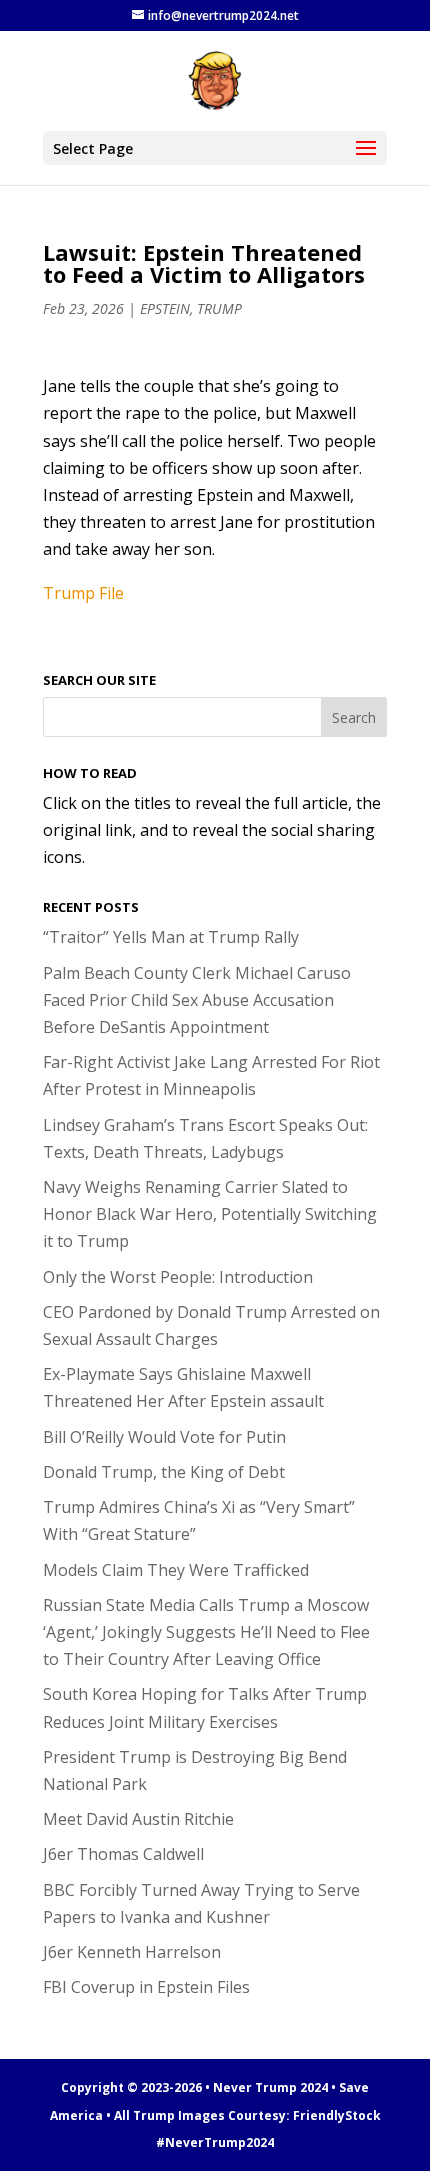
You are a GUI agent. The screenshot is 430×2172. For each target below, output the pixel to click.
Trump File (83, 593)
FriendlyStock (337, 2115)
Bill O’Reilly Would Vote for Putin (164, 1437)
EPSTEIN (165, 308)
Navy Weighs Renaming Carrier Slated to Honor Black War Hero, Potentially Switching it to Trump (210, 1214)
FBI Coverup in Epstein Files (146, 1987)
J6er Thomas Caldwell (123, 1854)
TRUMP (219, 308)
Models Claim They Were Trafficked (176, 1570)
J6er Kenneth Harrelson (132, 1952)
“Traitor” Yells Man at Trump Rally (171, 937)
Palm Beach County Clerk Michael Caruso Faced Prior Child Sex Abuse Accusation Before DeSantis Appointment (197, 1000)
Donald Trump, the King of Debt (164, 1472)
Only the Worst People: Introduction (178, 1277)
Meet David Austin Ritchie (138, 1819)
